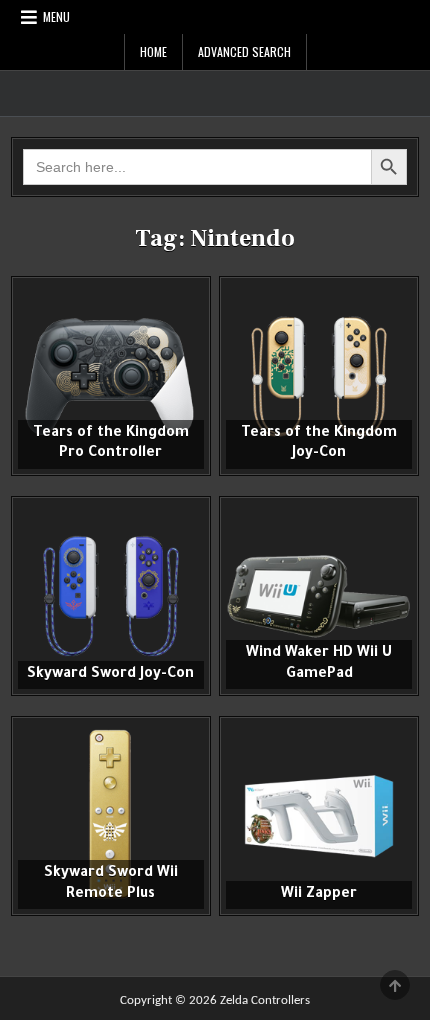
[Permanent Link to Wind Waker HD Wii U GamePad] (319, 596)
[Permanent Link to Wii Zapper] (319, 816)
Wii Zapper (319, 895)
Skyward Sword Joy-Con (110, 675)
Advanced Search (244, 51)
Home (153, 51)
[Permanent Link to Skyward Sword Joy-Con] (111, 596)
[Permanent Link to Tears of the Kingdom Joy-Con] (319, 376)
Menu (56, 16)
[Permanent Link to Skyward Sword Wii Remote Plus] (111, 816)
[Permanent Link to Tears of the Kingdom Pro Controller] (111, 376)
